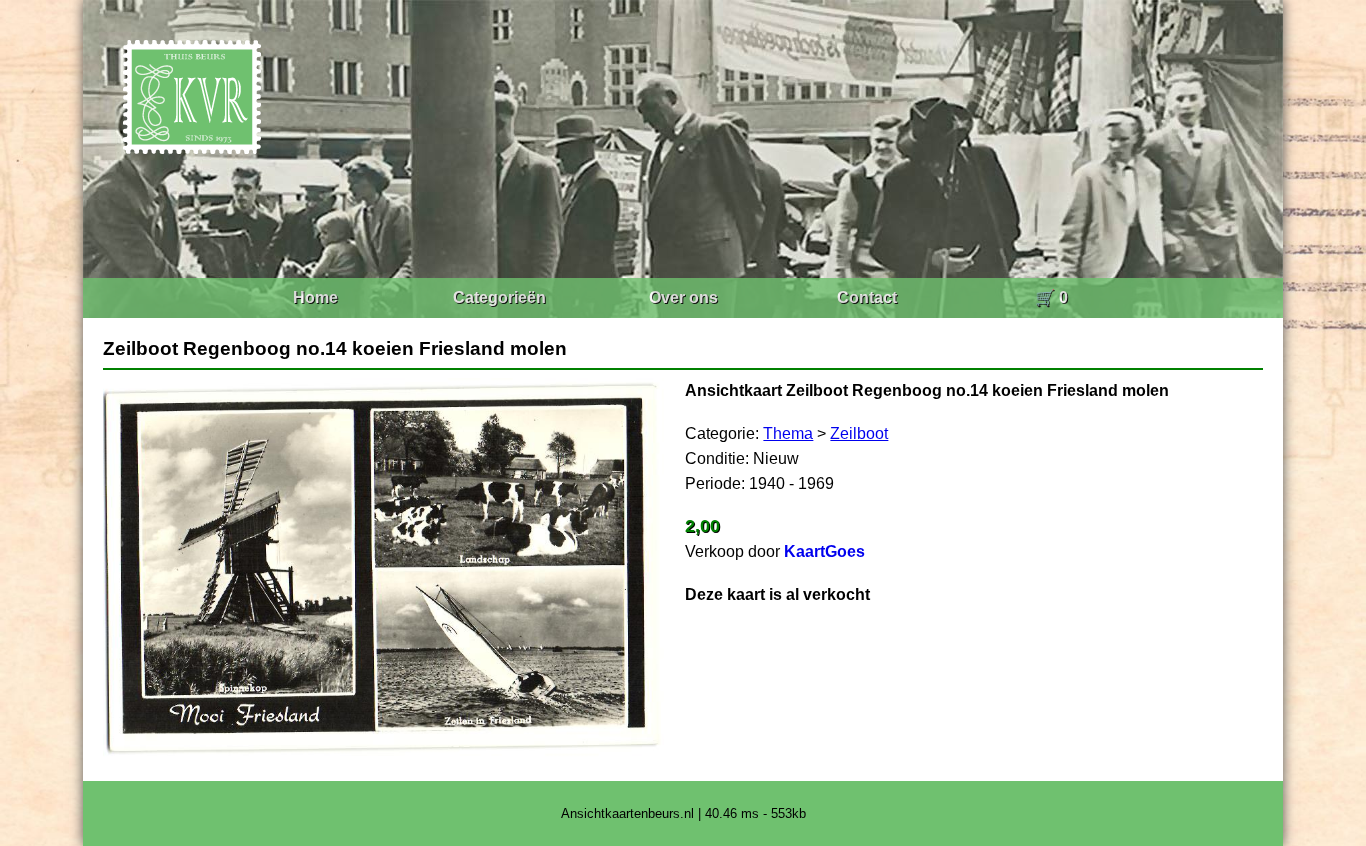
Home (315, 297)
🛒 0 (1051, 297)
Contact (867, 297)
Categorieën (499, 297)
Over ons (683, 297)
